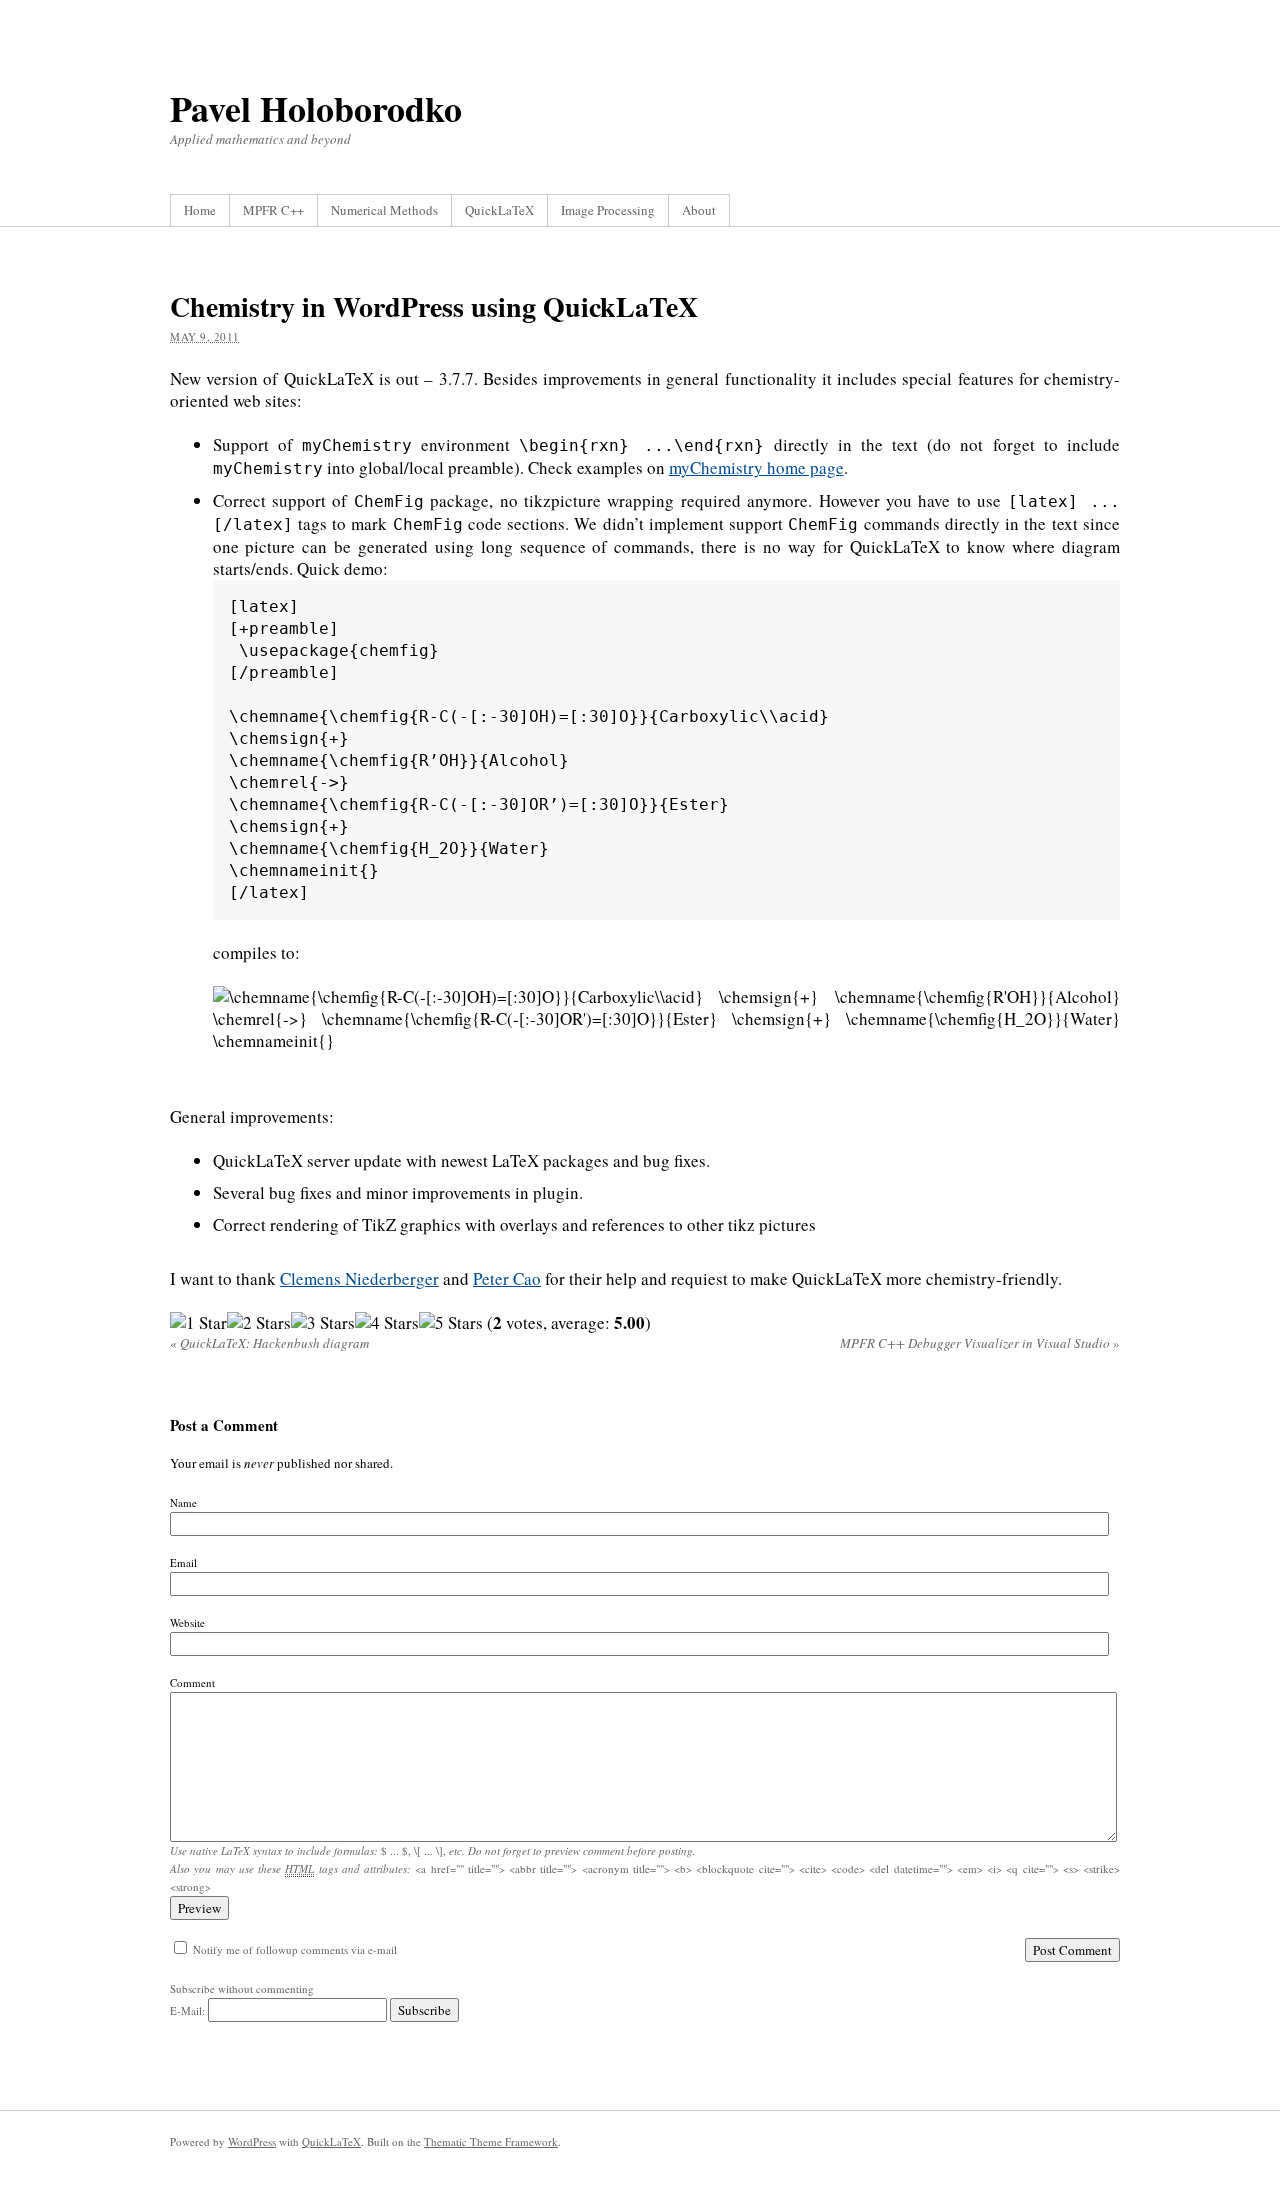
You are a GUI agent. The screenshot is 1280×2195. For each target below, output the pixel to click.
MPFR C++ (273, 210)
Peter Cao (507, 1278)
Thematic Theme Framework (491, 2141)
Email (183, 1562)
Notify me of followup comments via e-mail (295, 1949)
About (699, 210)
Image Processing (608, 210)
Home (200, 210)
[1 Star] (198, 1323)
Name (183, 1502)
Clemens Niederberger (359, 1278)
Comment (192, 1682)
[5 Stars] (451, 1323)
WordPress (252, 2141)
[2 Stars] (259, 1323)
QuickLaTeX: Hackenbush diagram (269, 1343)
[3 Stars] (323, 1323)
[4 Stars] (387, 1323)
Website (187, 1622)
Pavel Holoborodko (316, 108)
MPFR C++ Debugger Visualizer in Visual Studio (980, 1343)
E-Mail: (189, 2010)
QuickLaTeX (499, 210)
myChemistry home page (756, 467)
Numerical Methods (384, 210)
